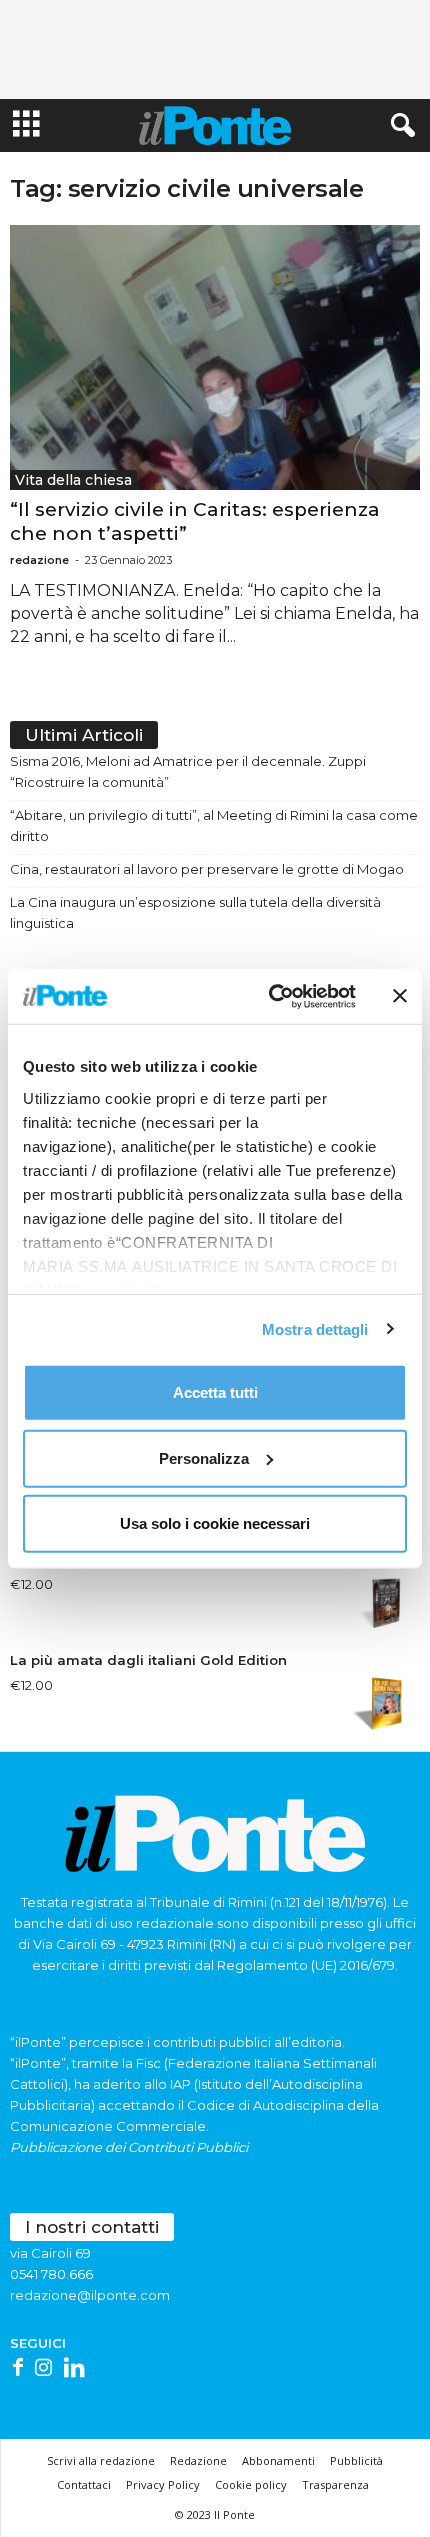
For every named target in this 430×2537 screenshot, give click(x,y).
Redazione (198, 2460)
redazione (39, 560)
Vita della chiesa (73, 480)
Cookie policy (251, 2484)
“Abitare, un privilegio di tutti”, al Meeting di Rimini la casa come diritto (214, 825)
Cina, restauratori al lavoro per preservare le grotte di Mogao (207, 869)
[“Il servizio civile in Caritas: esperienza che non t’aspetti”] (215, 357)
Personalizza (204, 1457)
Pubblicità (356, 2460)
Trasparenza (335, 2484)
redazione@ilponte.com (90, 2295)
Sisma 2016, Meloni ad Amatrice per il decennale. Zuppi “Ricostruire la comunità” (188, 771)
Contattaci (84, 2484)
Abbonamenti (278, 2460)
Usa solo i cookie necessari (215, 1523)
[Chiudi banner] (400, 996)
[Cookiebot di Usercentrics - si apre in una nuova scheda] (270, 996)
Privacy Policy (163, 2484)
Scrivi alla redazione (101, 2460)
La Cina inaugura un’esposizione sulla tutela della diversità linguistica (195, 912)
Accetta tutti (215, 1392)
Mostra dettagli (315, 1328)
